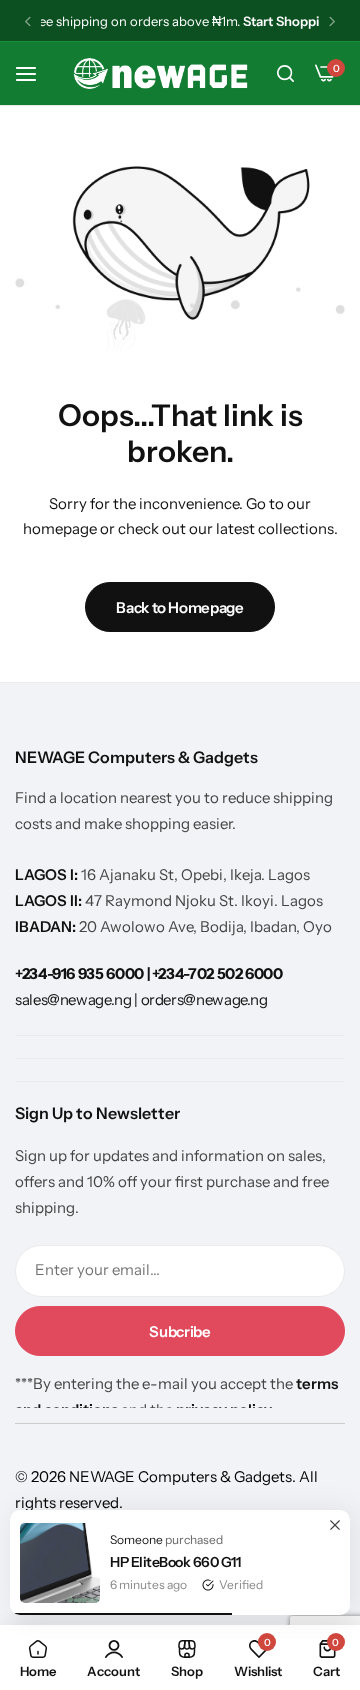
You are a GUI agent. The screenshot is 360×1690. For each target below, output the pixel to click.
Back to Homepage (179, 607)
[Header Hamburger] (36, 73)
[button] (28, 21)
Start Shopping (289, 21)
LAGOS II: (50, 900)
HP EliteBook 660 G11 (175, 1562)
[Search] (285, 74)
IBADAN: (47, 926)
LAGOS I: (48, 874)
